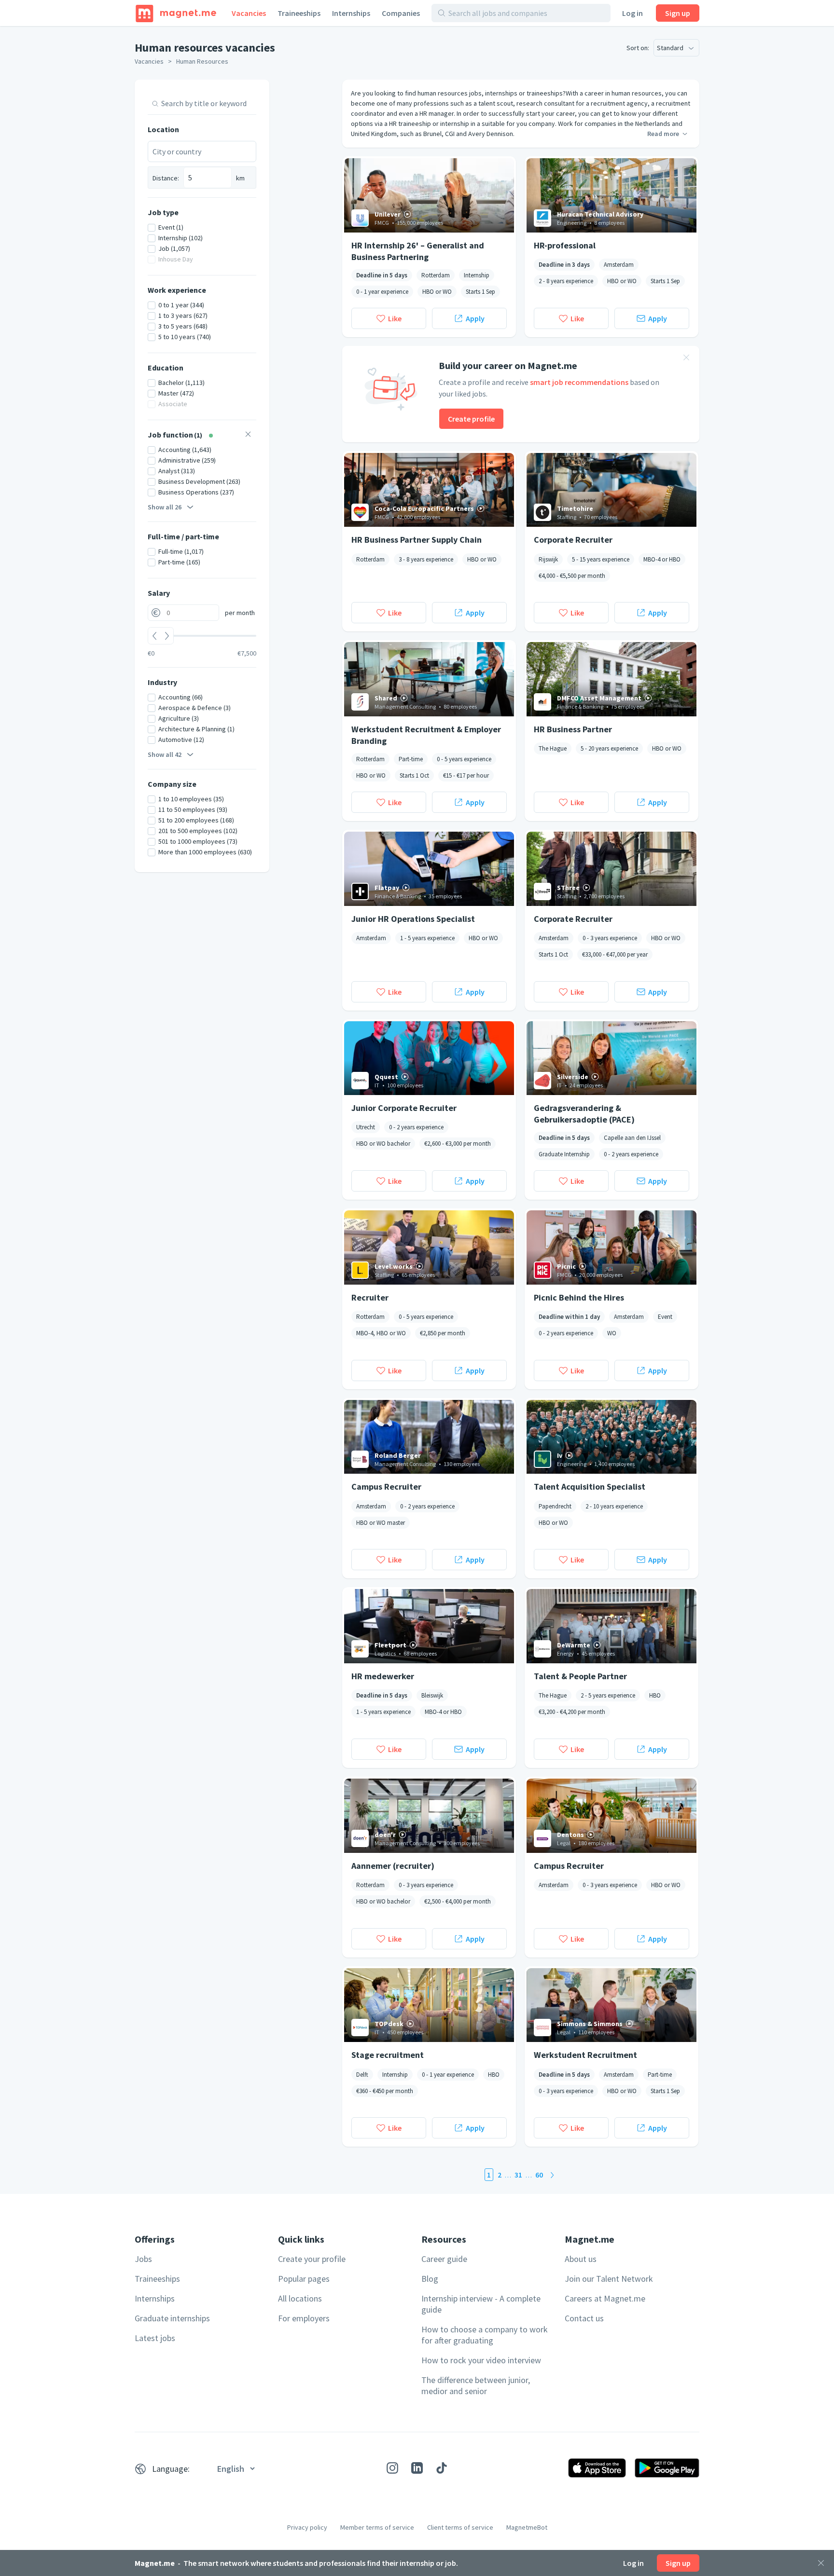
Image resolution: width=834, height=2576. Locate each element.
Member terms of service (377, 2527)
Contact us (584, 2318)
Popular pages (304, 2279)
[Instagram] (392, 2468)
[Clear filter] (248, 435)
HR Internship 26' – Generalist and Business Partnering (418, 251)
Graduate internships (172, 2318)
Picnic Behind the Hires (579, 1297)
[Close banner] (686, 359)
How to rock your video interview (481, 2360)
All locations (300, 2298)
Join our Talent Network (609, 2279)
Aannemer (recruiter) (393, 1866)
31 (518, 2175)
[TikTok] (442, 2468)
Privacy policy (307, 2527)
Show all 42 (165, 754)
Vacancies (249, 13)
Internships (351, 13)
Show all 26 (165, 507)
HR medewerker (383, 1676)
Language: (171, 2469)
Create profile (471, 419)
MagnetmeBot (527, 2527)
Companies (401, 13)
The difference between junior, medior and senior (476, 2385)
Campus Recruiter (386, 1487)
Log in (632, 13)
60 (539, 2175)
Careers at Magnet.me (605, 2298)
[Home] (176, 13)
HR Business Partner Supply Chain (417, 540)
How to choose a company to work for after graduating (485, 2335)
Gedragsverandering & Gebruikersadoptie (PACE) (584, 1113)
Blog (430, 2279)
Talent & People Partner (580, 1676)
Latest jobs (155, 2338)
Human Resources (202, 61)
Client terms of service (460, 2527)
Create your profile (312, 2259)
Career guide (444, 2259)
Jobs (143, 2259)
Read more (663, 134)
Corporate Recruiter (573, 540)
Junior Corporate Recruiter (404, 1108)
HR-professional (565, 245)
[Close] (821, 2563)
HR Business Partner (573, 729)
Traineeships (299, 13)
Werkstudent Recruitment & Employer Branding (426, 735)
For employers (304, 2318)
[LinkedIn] (417, 2468)
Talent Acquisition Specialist (590, 1487)
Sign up (678, 13)
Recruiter (370, 1297)
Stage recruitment (388, 2055)
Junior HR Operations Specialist (413, 919)
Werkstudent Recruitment (585, 2055)
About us (581, 2259)
